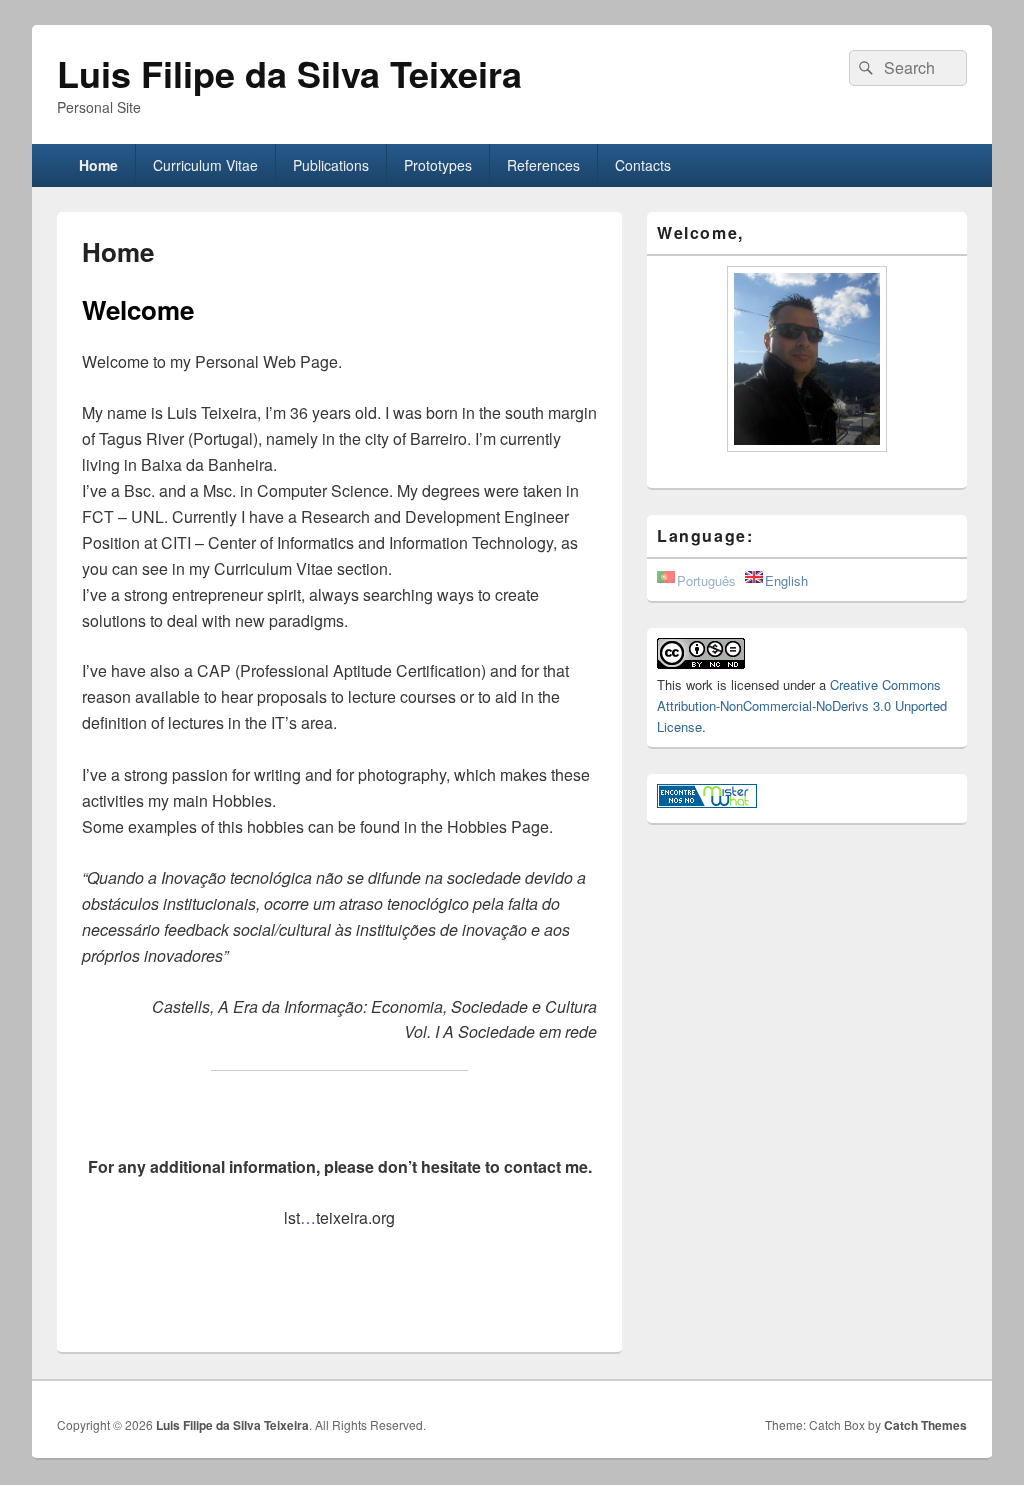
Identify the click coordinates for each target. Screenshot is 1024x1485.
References (543, 165)
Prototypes (438, 165)
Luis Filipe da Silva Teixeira (289, 73)
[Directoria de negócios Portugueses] (707, 802)
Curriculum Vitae (205, 165)
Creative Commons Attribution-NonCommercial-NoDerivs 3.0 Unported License (802, 705)
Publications (331, 165)
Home (98, 165)
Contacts (643, 165)
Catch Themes (925, 1425)
